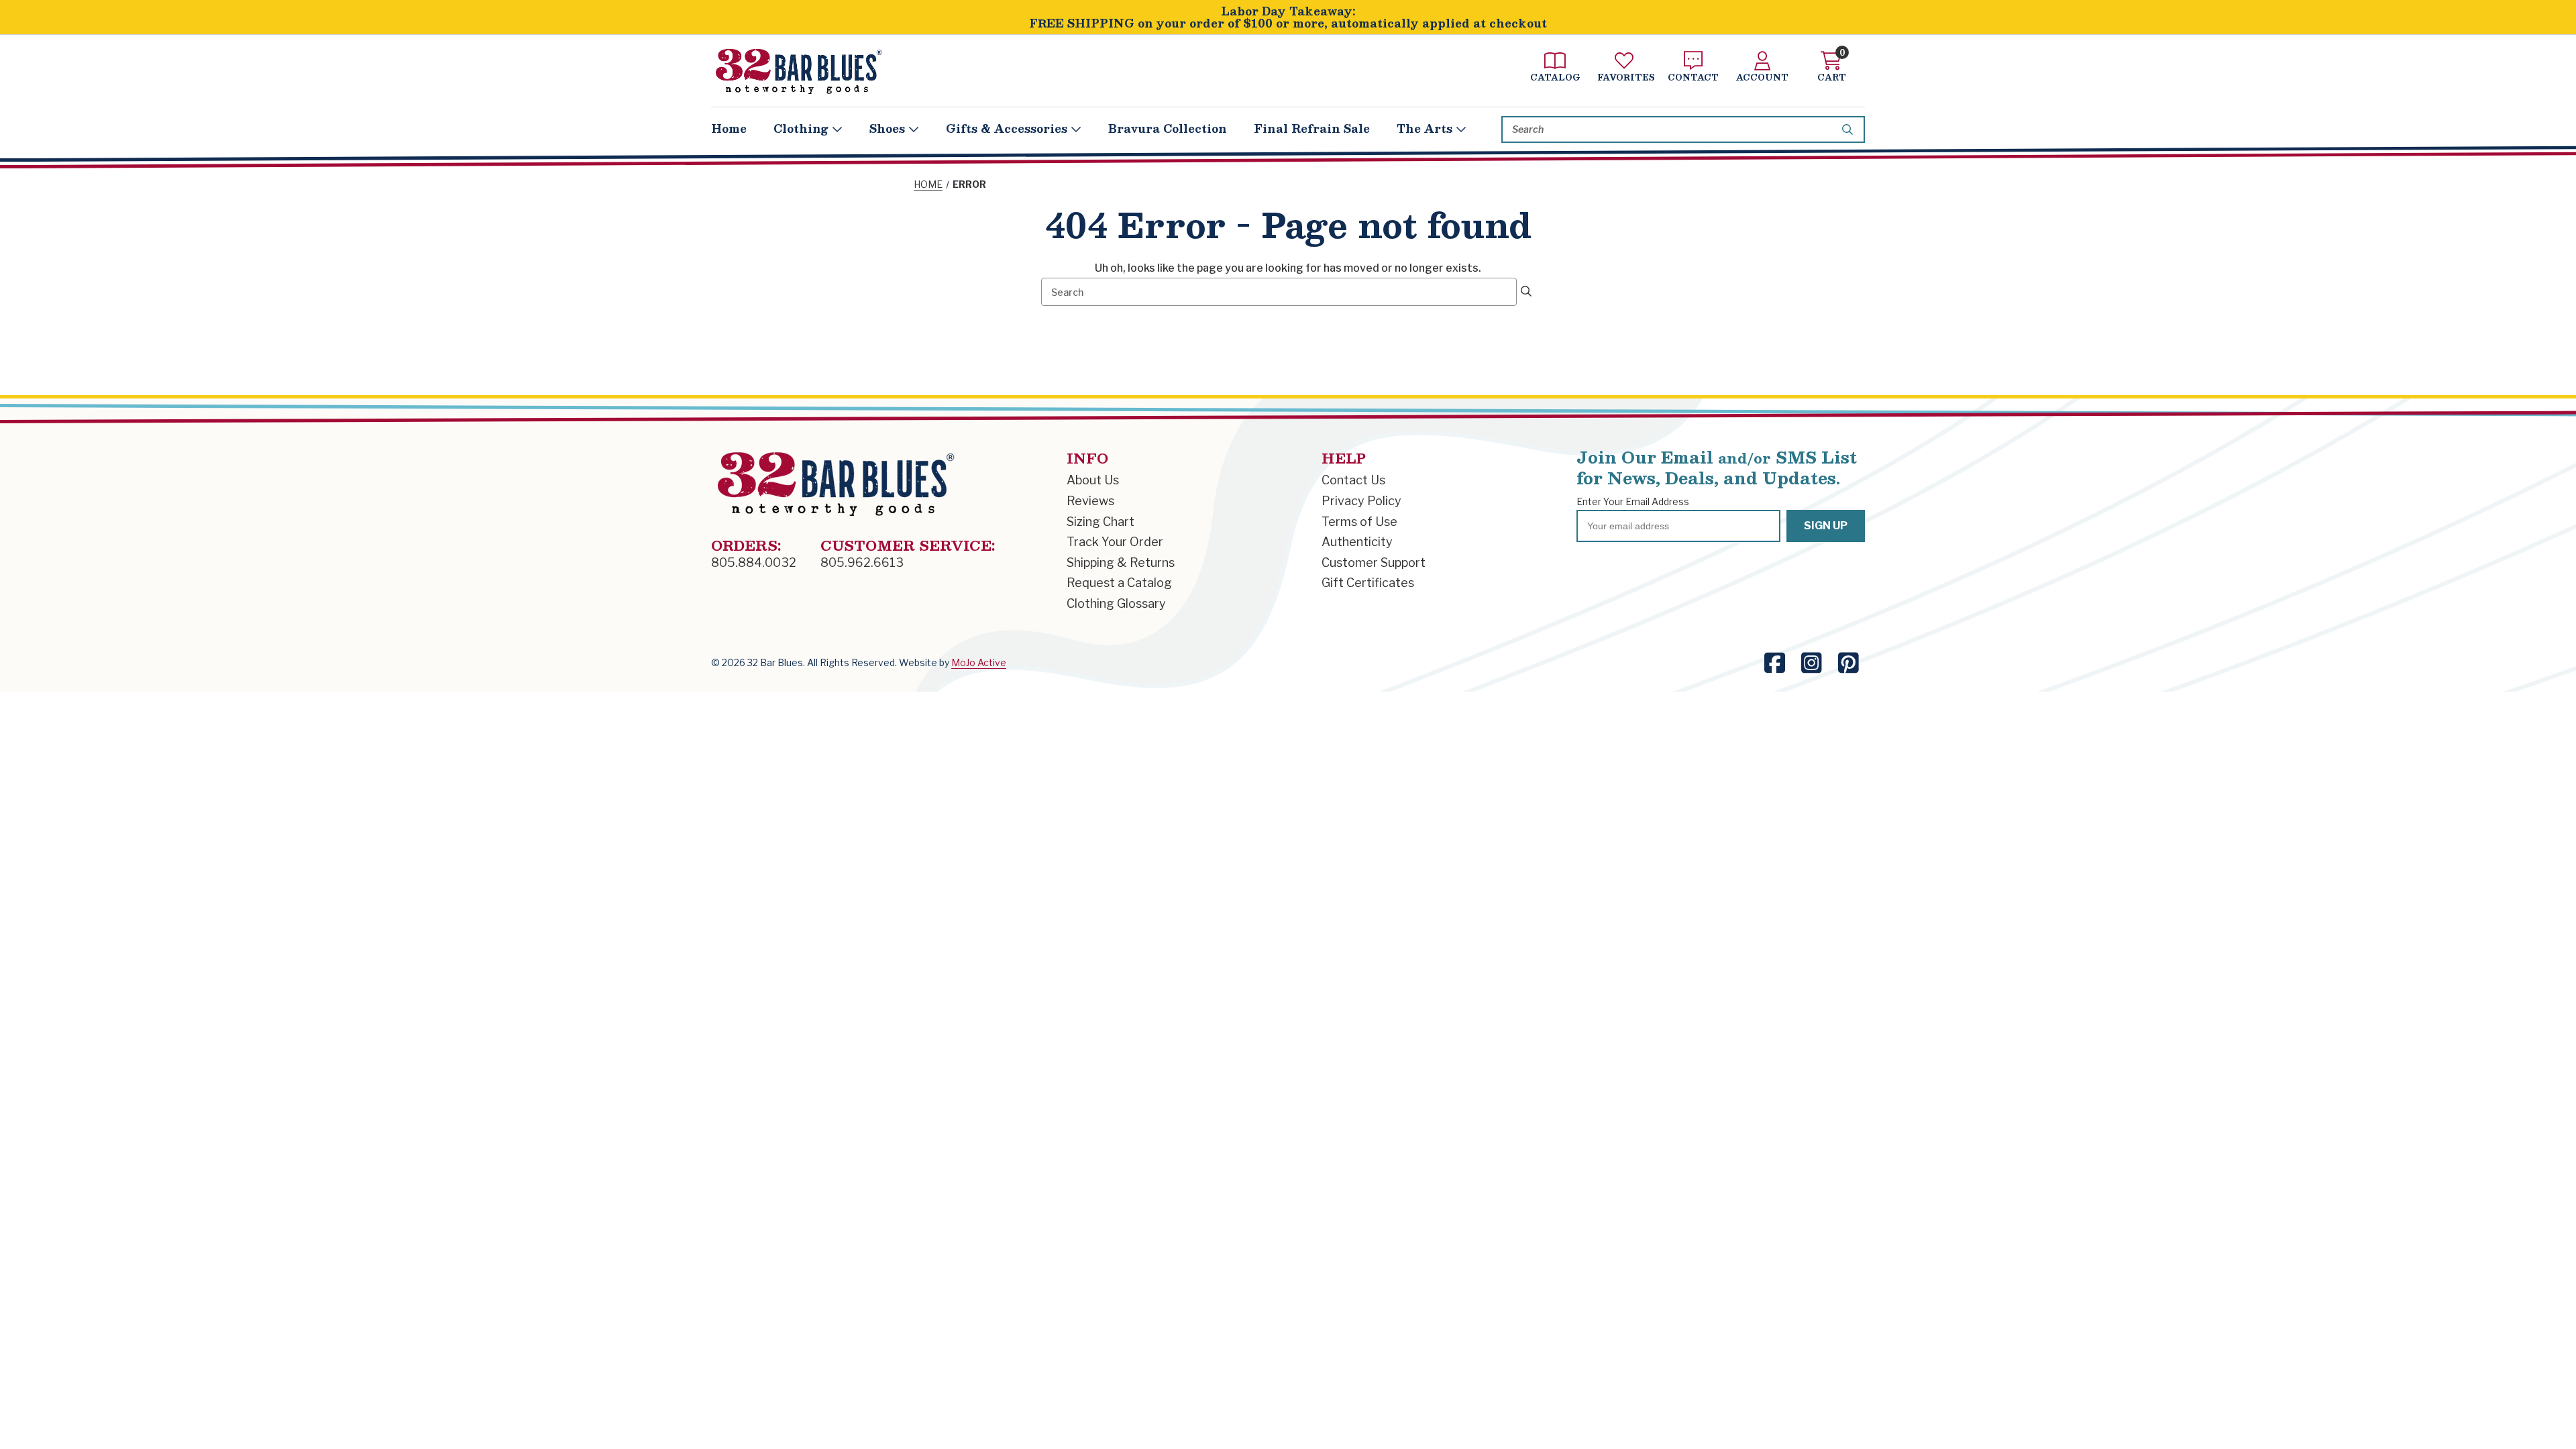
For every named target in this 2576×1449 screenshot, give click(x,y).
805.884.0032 (754, 562)
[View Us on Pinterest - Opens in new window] (1848, 663)
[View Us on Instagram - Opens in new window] (1812, 663)
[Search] (1849, 129)
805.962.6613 (862, 562)
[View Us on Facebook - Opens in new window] (1775, 663)
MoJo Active (979, 662)
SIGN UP (1826, 526)
